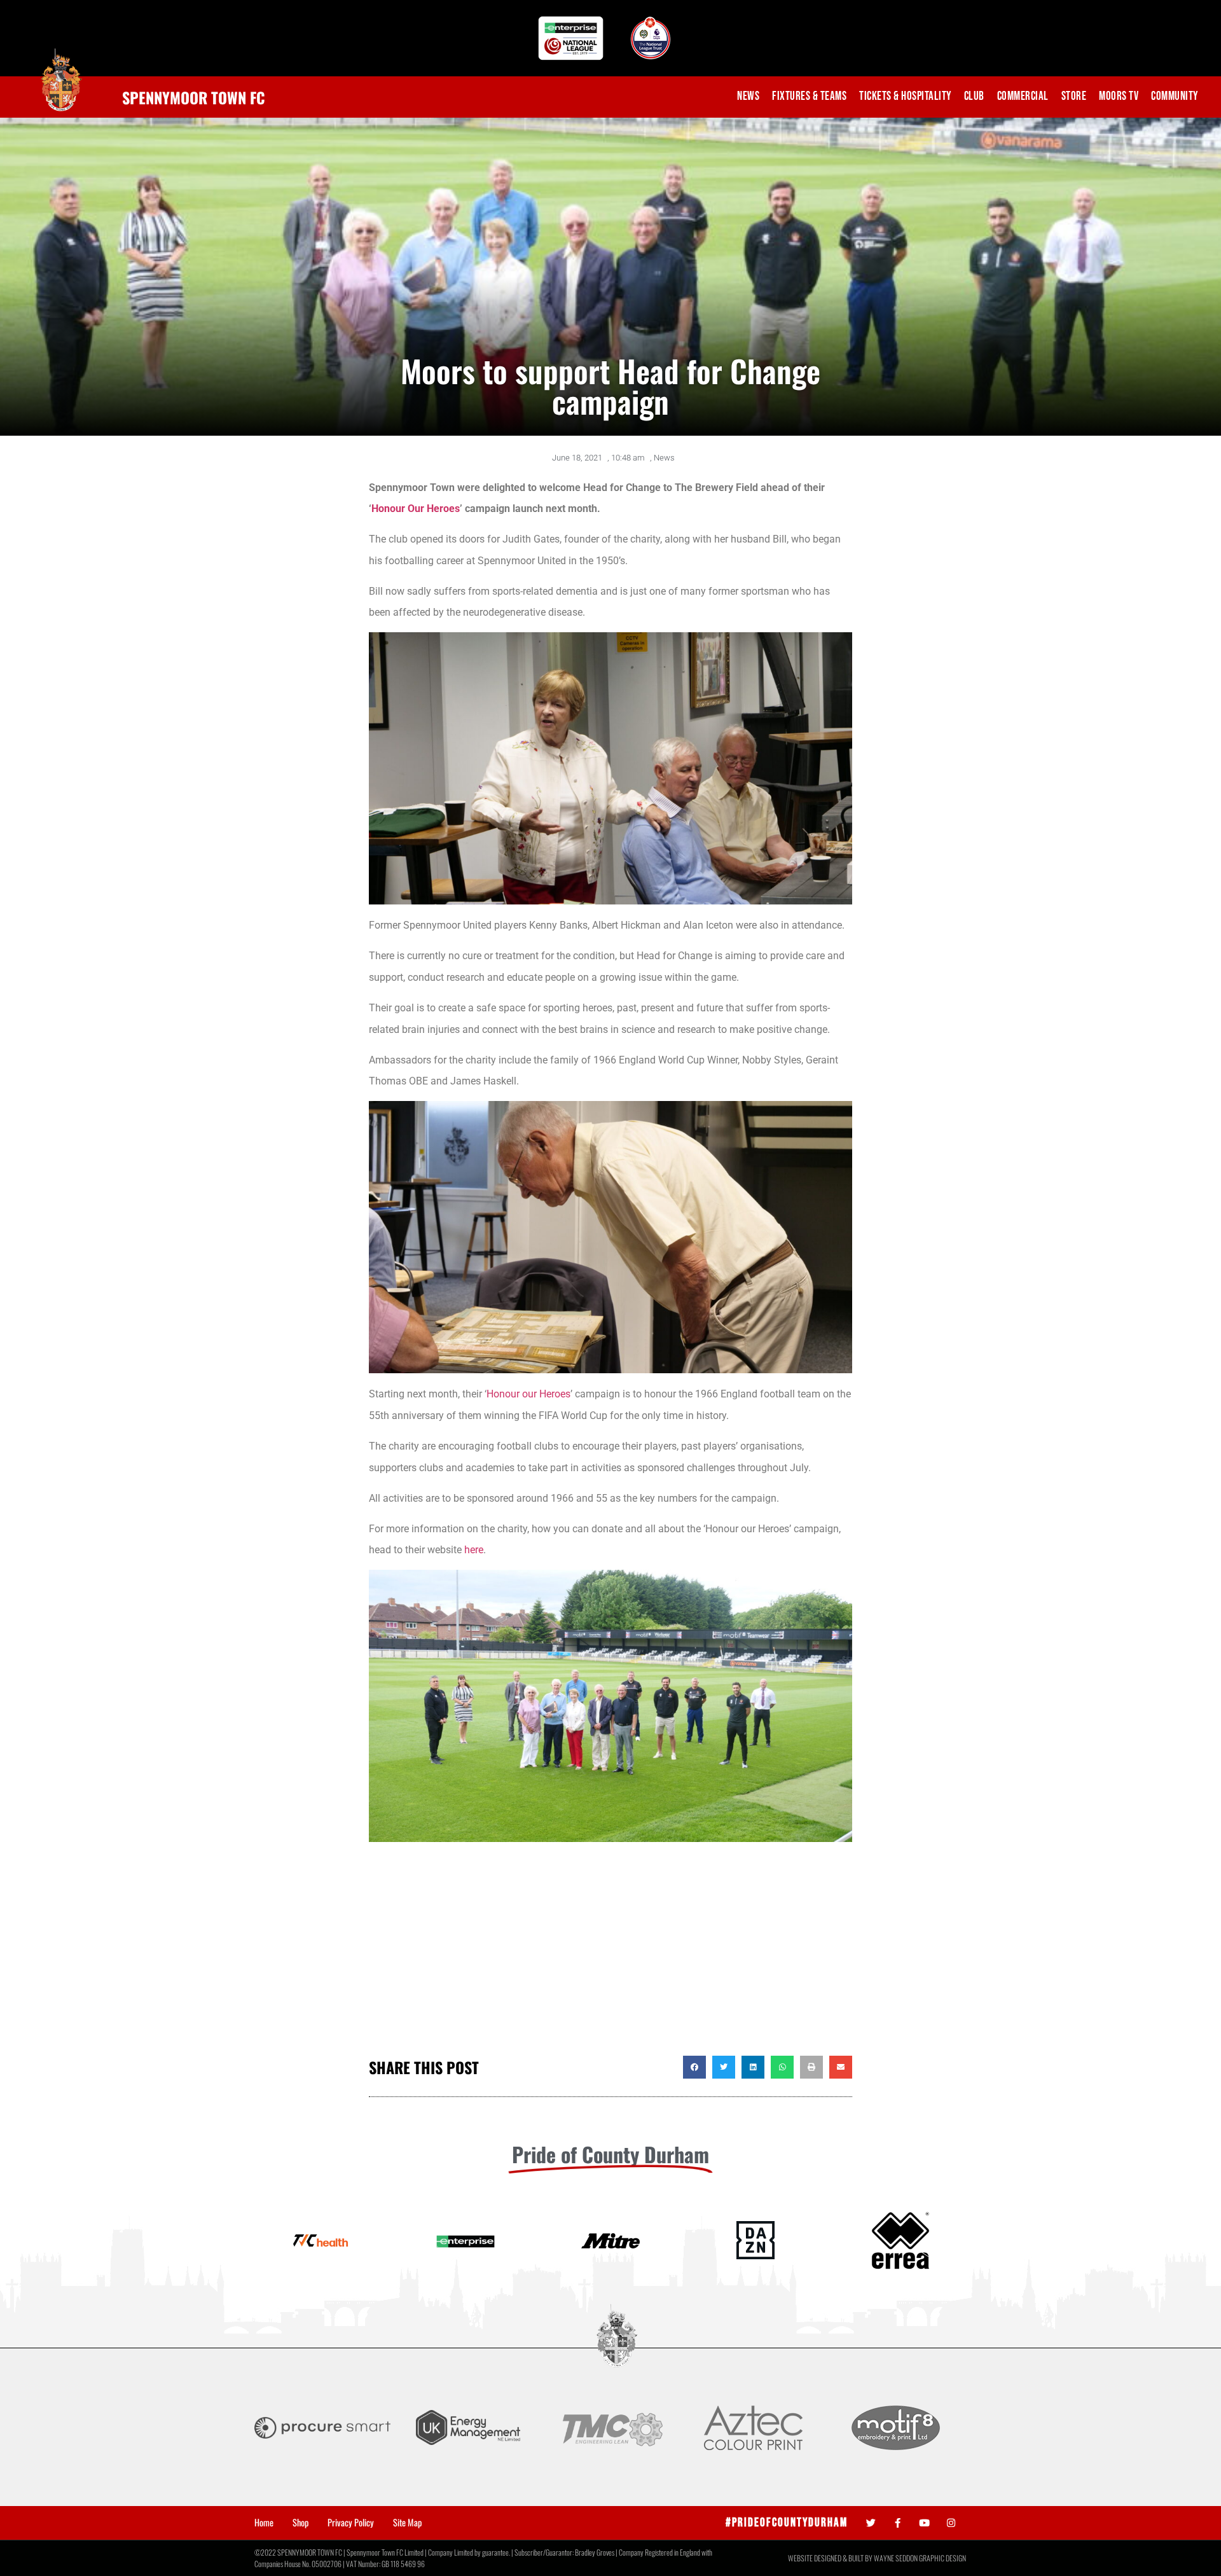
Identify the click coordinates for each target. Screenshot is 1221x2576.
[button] (694, 2067)
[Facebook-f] (898, 2523)
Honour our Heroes (528, 1394)
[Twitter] (871, 2523)
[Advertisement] (610, 1954)
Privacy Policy (351, 2523)
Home (264, 2523)
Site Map (407, 2523)
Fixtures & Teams (809, 96)
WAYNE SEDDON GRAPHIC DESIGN (920, 2558)
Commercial (1023, 96)
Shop (300, 2523)
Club (974, 96)
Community (1175, 96)
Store (1074, 96)
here (474, 1550)
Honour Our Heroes (416, 509)
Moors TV (1119, 96)
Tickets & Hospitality (905, 96)
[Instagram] (951, 2523)
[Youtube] (924, 2523)
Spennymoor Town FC (194, 97)
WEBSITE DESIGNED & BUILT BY (831, 2558)
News (748, 96)
